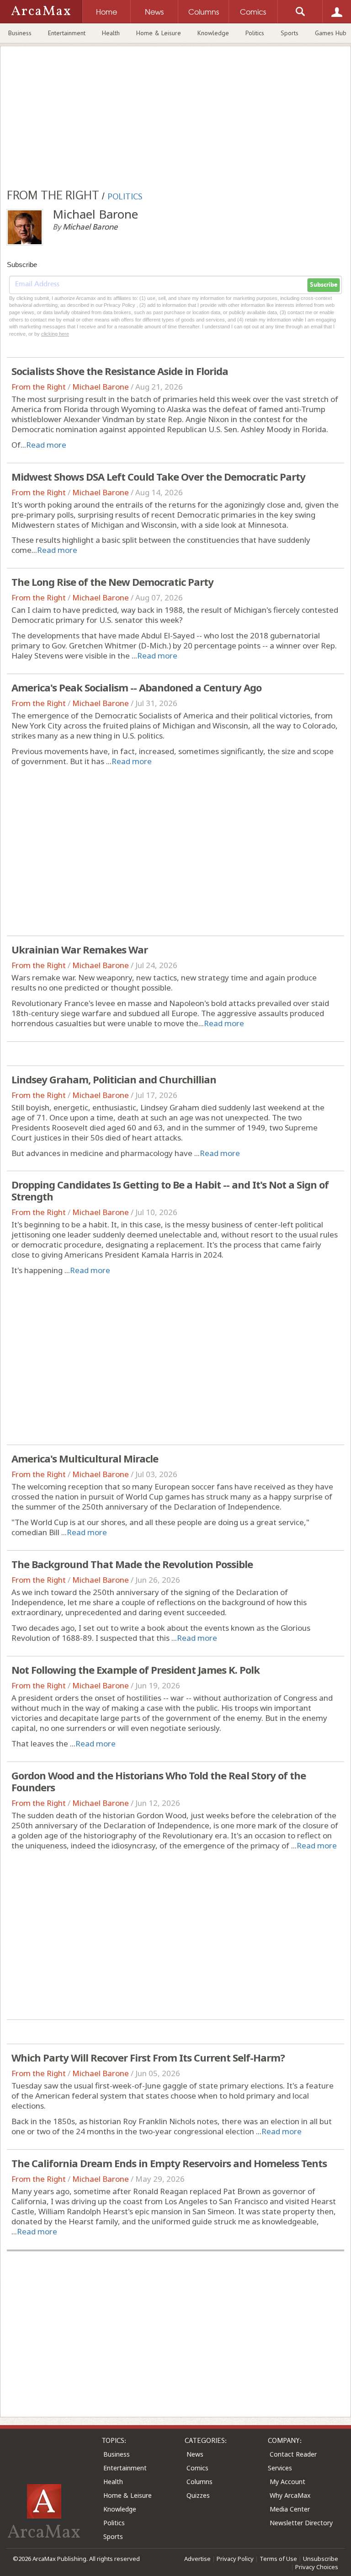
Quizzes (198, 2495)
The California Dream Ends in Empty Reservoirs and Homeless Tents (169, 2163)
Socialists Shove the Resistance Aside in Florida (120, 371)
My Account (287, 2482)
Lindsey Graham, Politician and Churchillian (114, 1079)
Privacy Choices (317, 2567)
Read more (46, 445)
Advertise (197, 2559)
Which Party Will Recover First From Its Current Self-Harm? (148, 2057)
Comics (197, 2468)
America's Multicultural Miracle (85, 1458)
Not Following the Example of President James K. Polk (136, 1670)
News (195, 2454)
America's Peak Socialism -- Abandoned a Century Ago (136, 687)
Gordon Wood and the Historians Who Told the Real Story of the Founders (159, 1781)
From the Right (39, 387)
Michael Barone (101, 387)
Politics (255, 33)
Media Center (290, 2509)
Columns (199, 2482)
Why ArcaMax (290, 2495)
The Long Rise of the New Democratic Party (112, 582)
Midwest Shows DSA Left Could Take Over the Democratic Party (158, 477)
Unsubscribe (321, 2559)
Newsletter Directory (301, 2523)
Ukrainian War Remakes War (80, 949)
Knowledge (213, 33)
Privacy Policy (235, 2559)
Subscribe (324, 285)
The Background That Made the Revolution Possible (132, 1564)
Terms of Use (278, 2559)
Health (111, 33)
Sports (290, 33)
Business (20, 33)
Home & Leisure (159, 33)
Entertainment (67, 33)
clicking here (55, 334)
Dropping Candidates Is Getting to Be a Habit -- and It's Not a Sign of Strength (170, 1190)
